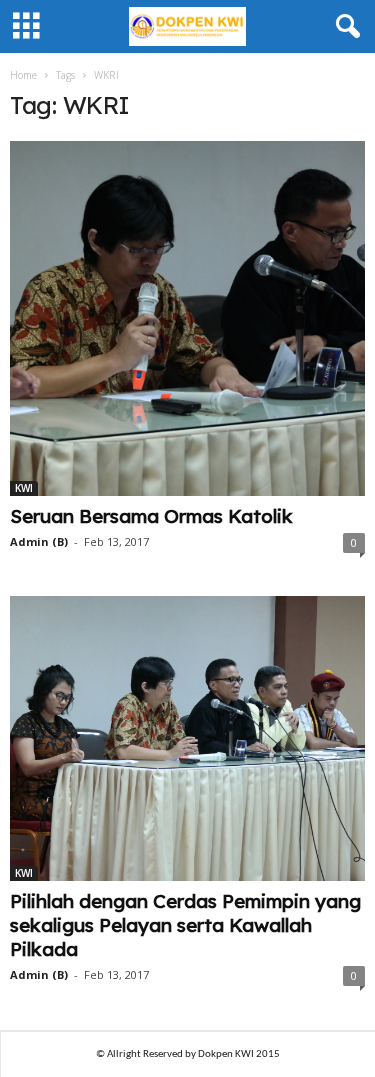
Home (23, 75)
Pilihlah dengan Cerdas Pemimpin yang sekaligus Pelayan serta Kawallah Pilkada (185, 925)
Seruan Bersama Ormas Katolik (151, 516)
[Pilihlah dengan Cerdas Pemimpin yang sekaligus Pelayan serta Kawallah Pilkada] (187, 738)
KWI (24, 488)
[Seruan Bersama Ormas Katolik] (187, 318)
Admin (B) (39, 541)
